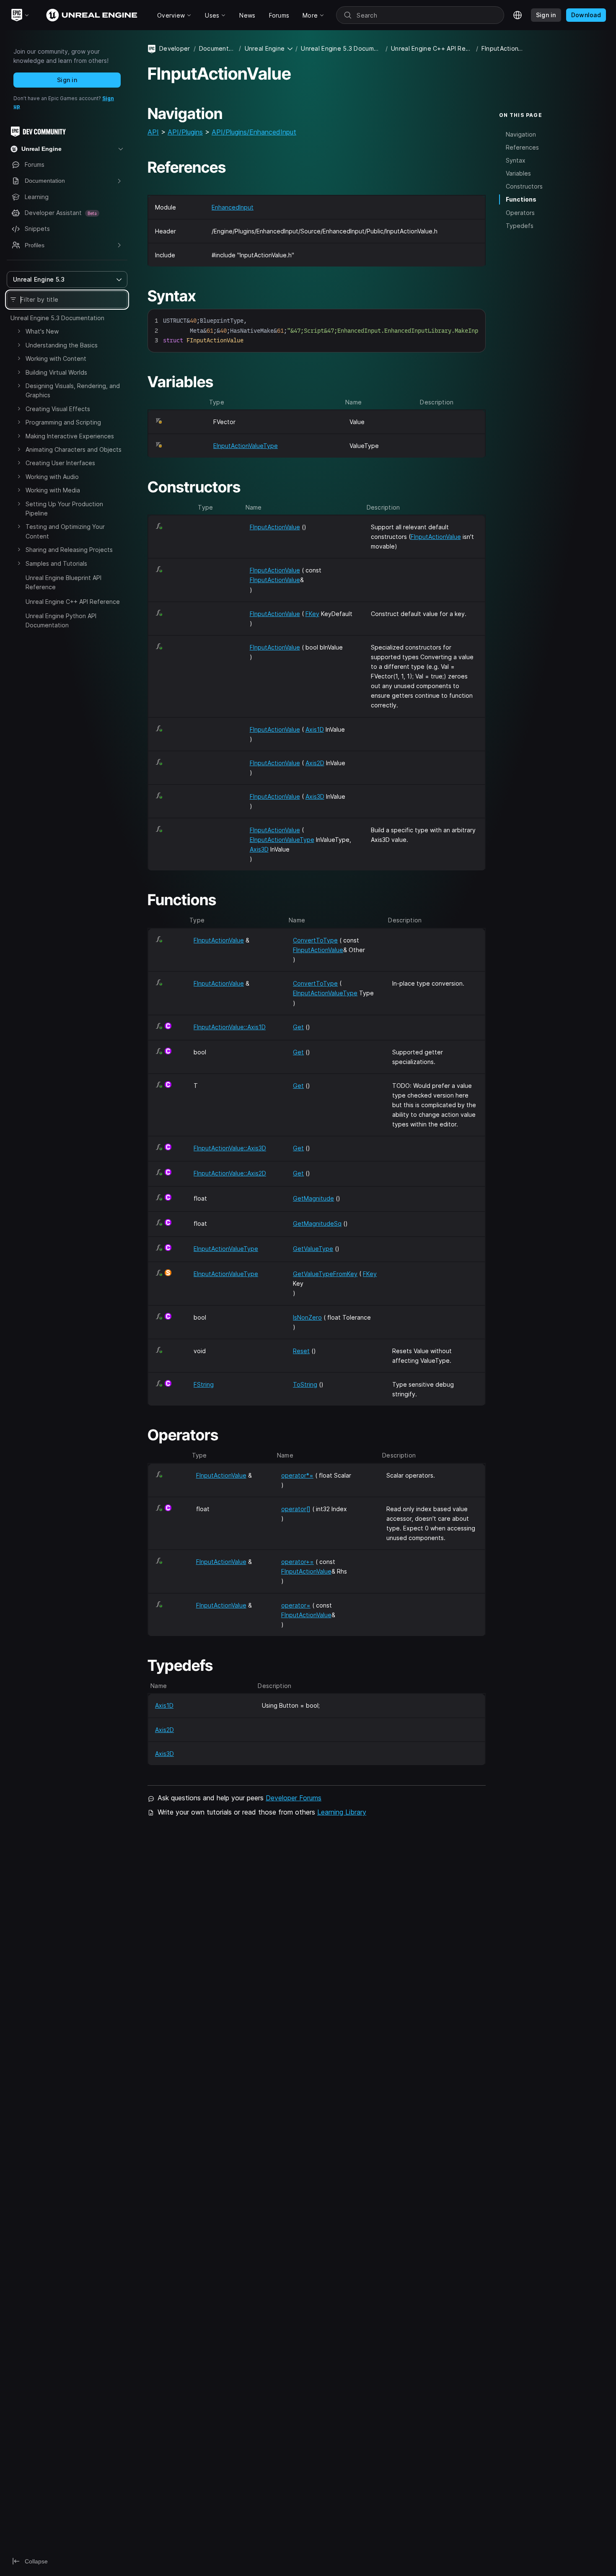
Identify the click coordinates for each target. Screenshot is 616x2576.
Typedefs (520, 226)
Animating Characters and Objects (74, 449)
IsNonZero (307, 1317)
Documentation (217, 48)
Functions (521, 199)
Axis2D (315, 763)
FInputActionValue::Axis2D (230, 1173)
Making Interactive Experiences (70, 436)
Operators (520, 213)
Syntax (516, 160)
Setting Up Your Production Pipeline (64, 509)
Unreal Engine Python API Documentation (61, 620)
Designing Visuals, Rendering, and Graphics (73, 390)
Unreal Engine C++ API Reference (73, 602)
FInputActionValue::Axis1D (230, 1027)
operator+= (298, 1562)
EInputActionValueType (246, 446)
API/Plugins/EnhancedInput (254, 132)
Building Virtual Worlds (56, 372)
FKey (312, 614)
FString (204, 1384)
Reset (301, 1351)
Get (298, 1027)
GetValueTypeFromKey (325, 1274)
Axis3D (315, 796)
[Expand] (19, 331)
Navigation (521, 134)
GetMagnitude (313, 1198)
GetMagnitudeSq (317, 1223)
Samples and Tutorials (56, 563)
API (153, 132)
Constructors (524, 186)
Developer (175, 48)
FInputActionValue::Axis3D (230, 1148)
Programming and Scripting (63, 422)
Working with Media (53, 490)
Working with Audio (52, 477)
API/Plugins (185, 132)
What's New (42, 331)
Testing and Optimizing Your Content (65, 531)
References (522, 147)
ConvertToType (315, 940)
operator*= (297, 1475)
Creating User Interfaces (60, 463)
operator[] (296, 1509)
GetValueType (313, 1249)
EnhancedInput (233, 207)
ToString (305, 1384)
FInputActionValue (275, 527)
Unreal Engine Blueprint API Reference (63, 582)
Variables (518, 173)
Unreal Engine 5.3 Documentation (57, 318)
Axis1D (315, 729)
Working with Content (56, 359)
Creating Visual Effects (58, 409)
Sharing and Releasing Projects (69, 550)
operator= (296, 1605)
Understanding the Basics (62, 345)
